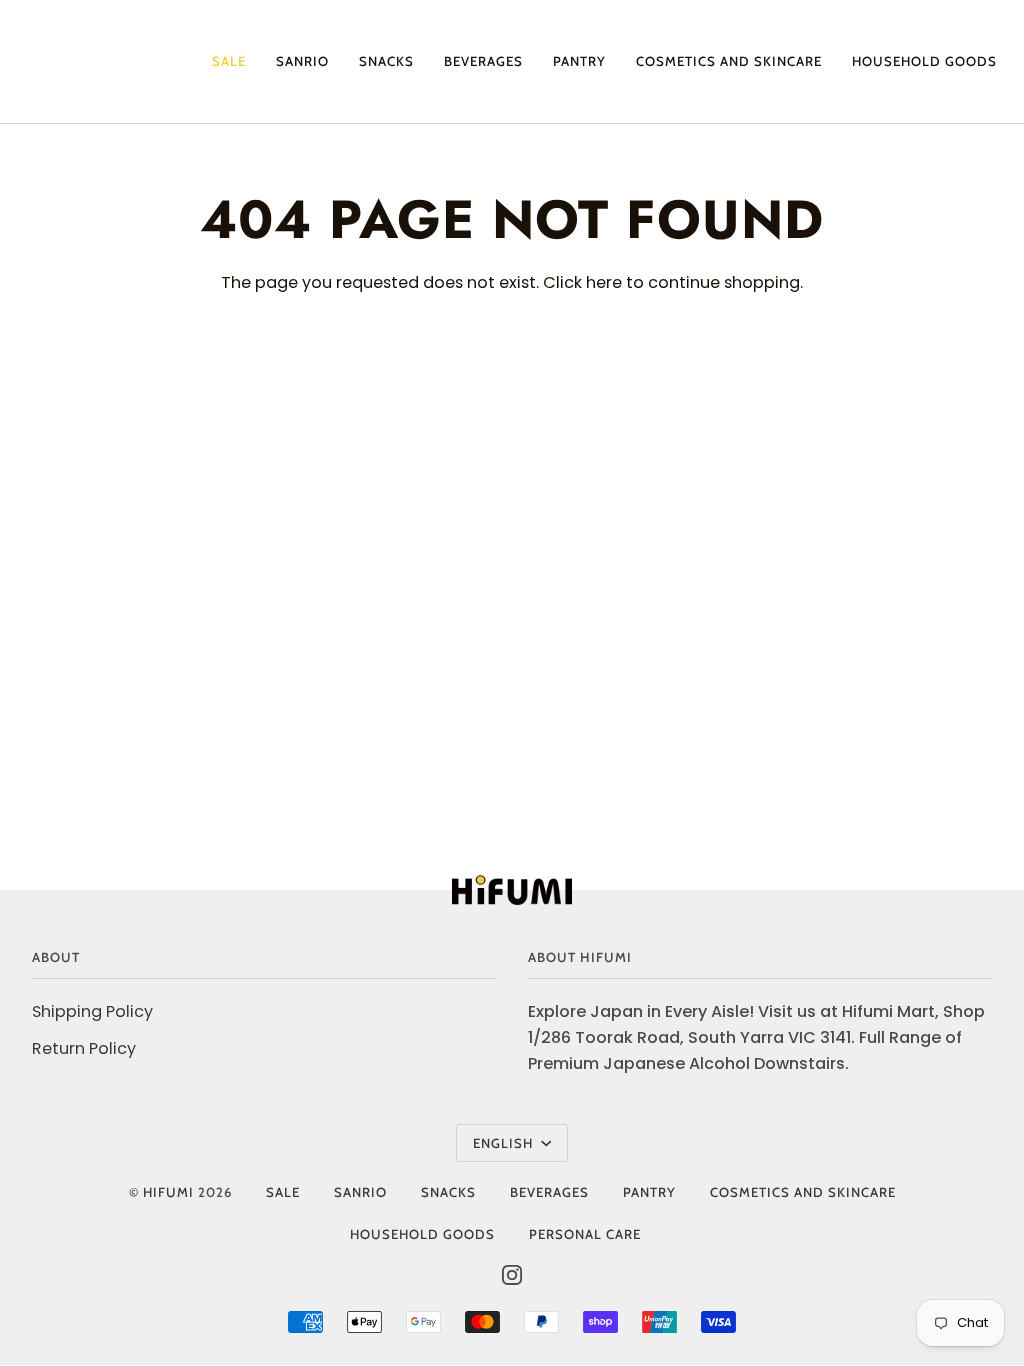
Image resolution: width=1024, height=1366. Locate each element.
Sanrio (360, 1192)
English (505, 1143)
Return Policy (84, 1048)
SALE (283, 1192)
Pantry (649, 1192)
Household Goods (422, 1234)
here (604, 282)
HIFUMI (168, 1192)
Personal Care (585, 1234)
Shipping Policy (92, 1011)
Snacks (448, 1192)
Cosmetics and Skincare (803, 1192)
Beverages (549, 1192)
